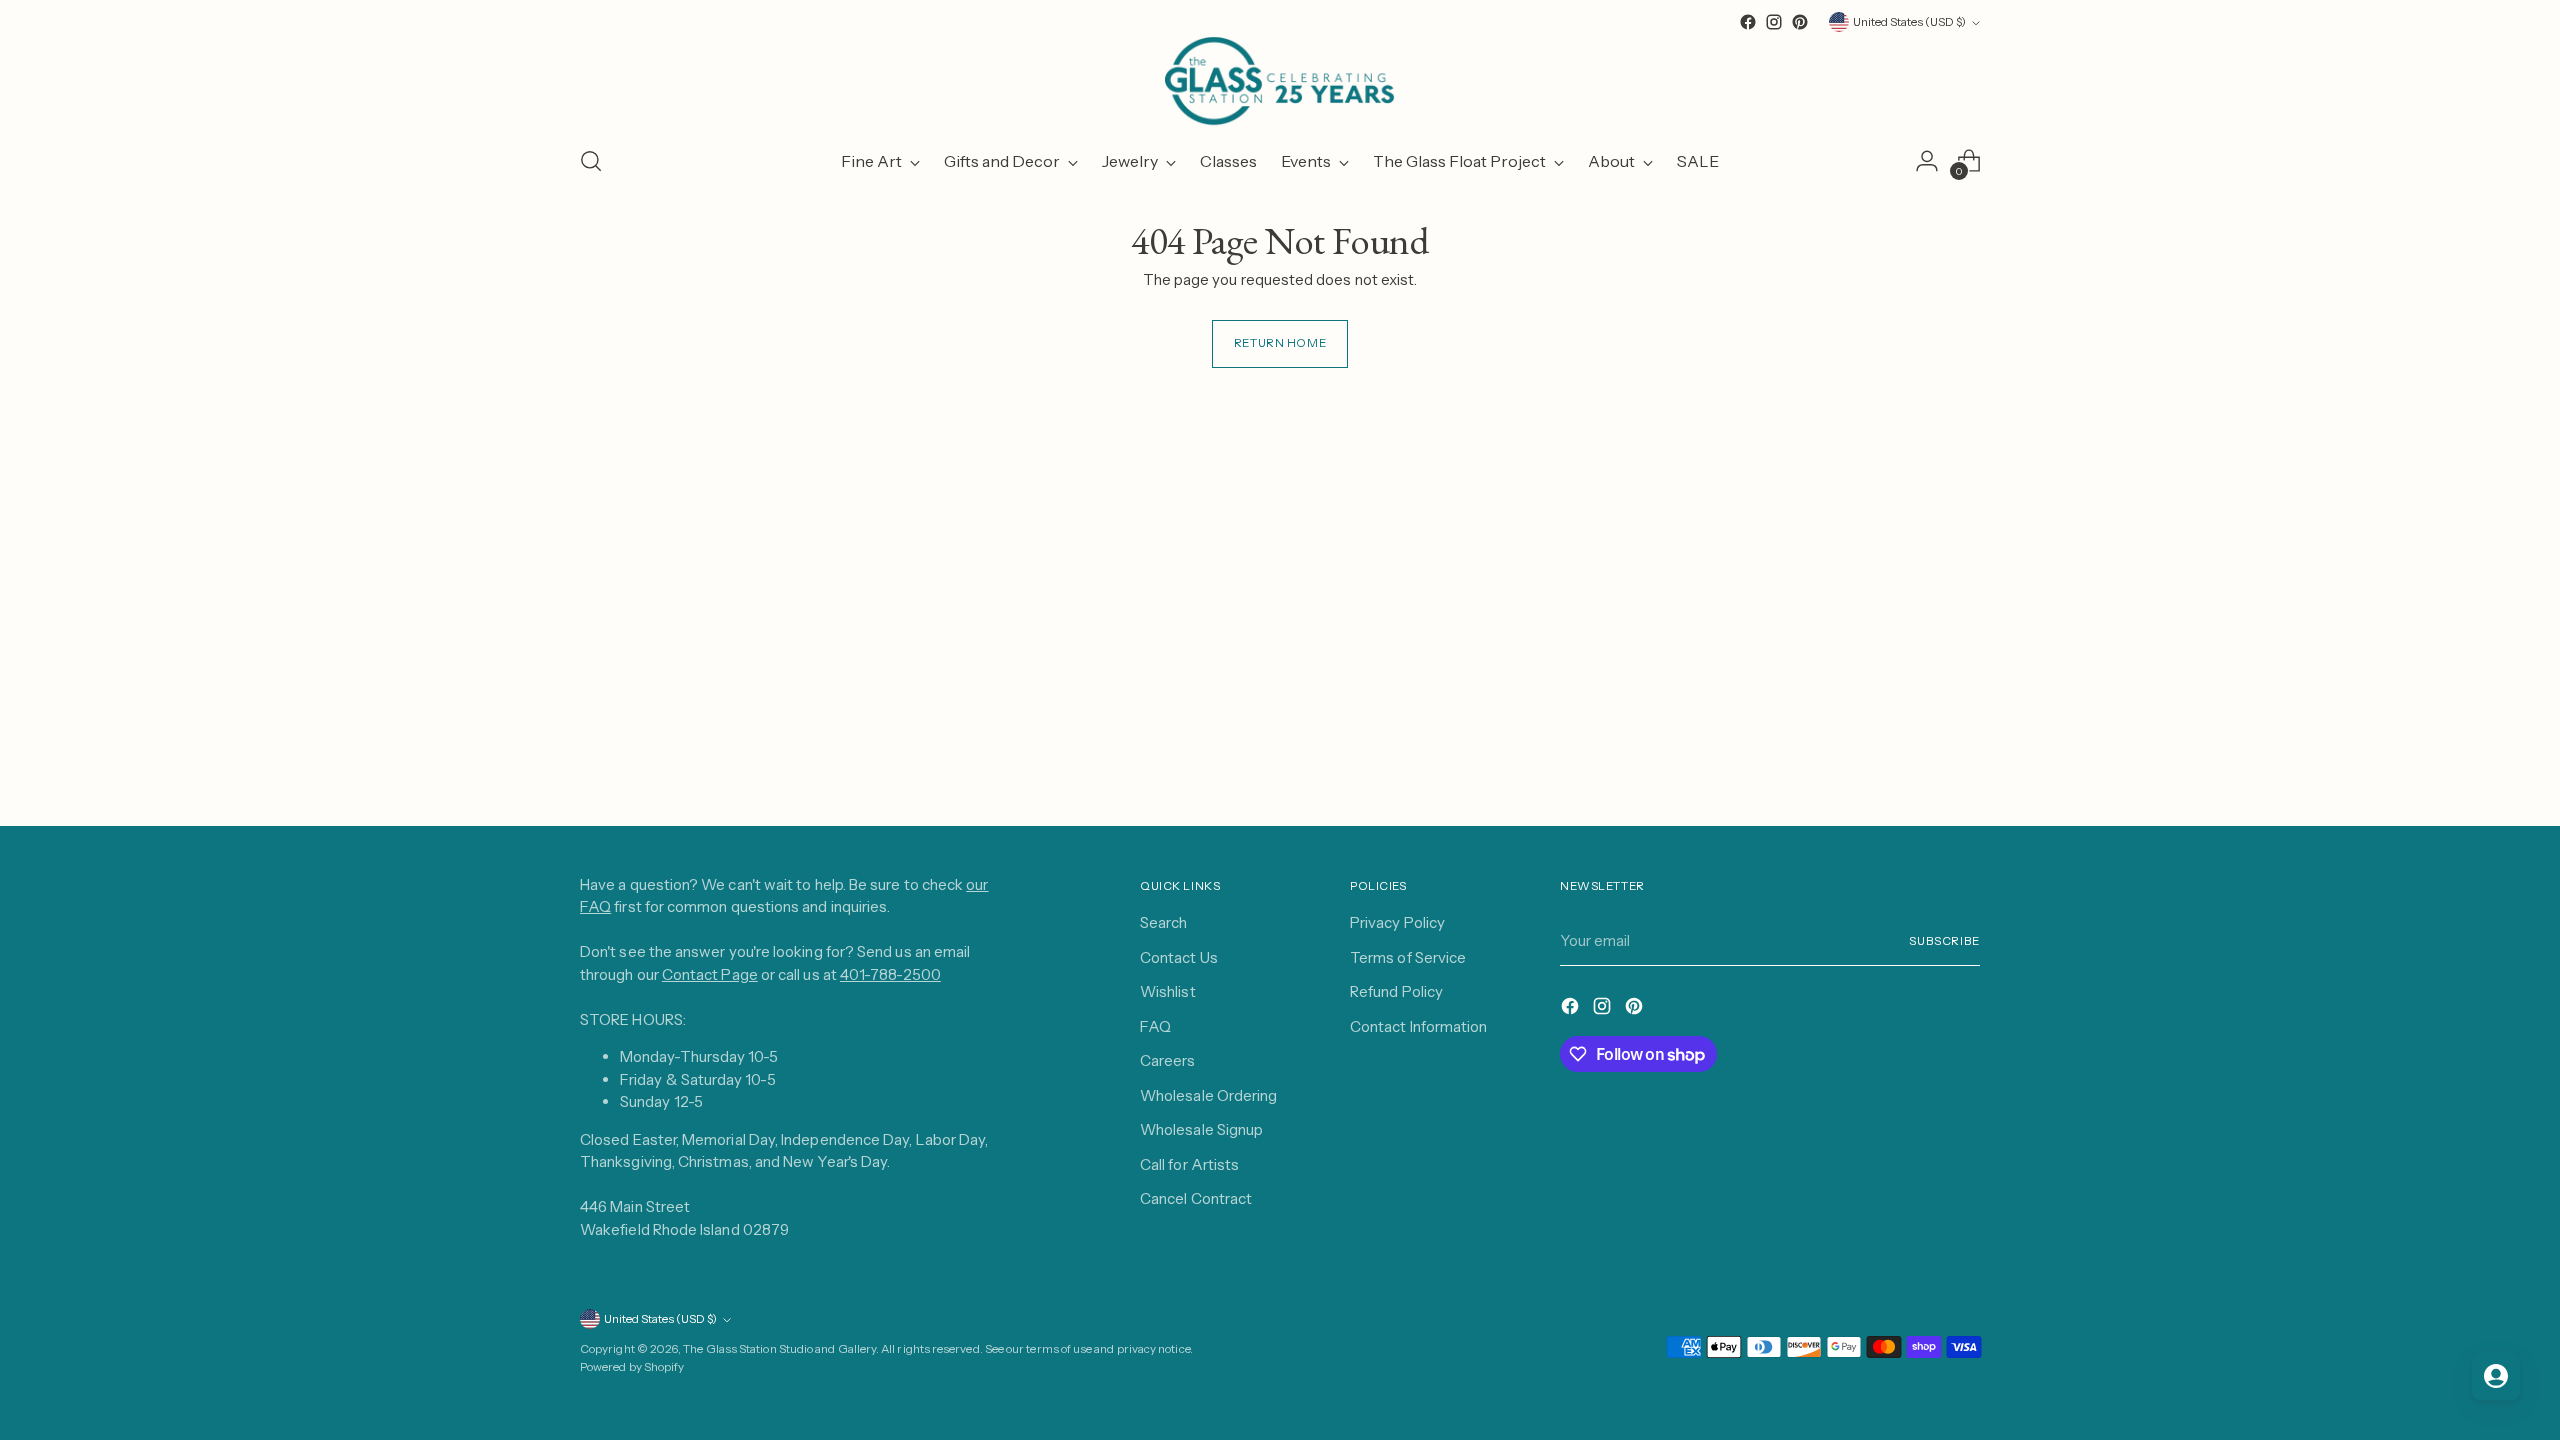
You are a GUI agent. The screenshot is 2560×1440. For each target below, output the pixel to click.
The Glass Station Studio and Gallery (779, 1349)
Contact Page (710, 974)
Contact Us (1179, 957)
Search (1163, 922)
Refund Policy (1396, 991)
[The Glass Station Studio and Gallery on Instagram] (1774, 22)
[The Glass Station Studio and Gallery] (1280, 81)
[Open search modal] (591, 161)
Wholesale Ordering (1208, 1095)
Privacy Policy (1397, 922)
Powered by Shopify (632, 1367)
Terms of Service (1408, 957)
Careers (1168, 1060)
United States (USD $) (1909, 22)
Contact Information (1418, 1026)
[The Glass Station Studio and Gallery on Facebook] (1748, 22)
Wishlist (1168, 991)
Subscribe (1944, 941)
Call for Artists (1189, 1164)
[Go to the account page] (1927, 161)
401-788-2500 (890, 974)
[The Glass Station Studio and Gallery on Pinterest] (1800, 22)
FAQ (1155, 1026)
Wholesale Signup (1201, 1129)
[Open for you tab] (2496, 1376)
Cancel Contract (1196, 1198)
